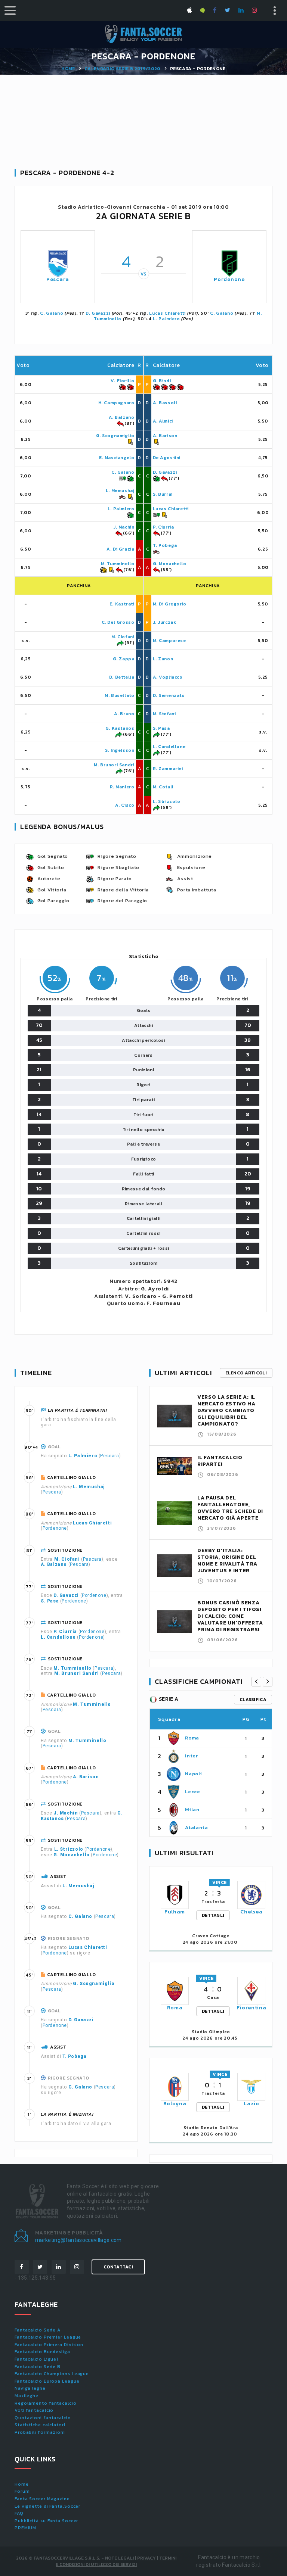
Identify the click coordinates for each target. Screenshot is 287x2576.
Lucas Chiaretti (167, 313)
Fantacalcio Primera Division (49, 2345)
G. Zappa (124, 659)
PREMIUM (25, 2528)
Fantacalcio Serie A (38, 2330)
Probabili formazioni (40, 2432)
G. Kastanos (120, 728)
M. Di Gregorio (170, 604)
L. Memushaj (120, 490)
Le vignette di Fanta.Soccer (47, 2506)
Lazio (251, 2104)
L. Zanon (163, 659)
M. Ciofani (123, 637)
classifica (253, 1700)
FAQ (19, 2513)
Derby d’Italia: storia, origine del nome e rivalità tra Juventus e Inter (227, 1560)
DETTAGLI (213, 1915)
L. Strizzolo (167, 801)
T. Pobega (165, 545)
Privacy (146, 2558)
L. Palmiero (166, 319)
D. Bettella (122, 677)
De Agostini (167, 458)
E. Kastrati (122, 604)
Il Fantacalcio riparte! (220, 1461)
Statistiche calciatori (40, 2425)
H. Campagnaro (116, 403)
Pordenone (229, 279)
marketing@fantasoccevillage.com (78, 2240)
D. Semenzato (169, 695)
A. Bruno (124, 714)
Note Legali (119, 2558)
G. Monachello (170, 564)
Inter (191, 1756)
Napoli (193, 1774)
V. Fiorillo (123, 381)
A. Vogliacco (168, 677)
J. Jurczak (165, 622)
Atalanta (196, 1827)
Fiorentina (251, 2008)
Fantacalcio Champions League (52, 2374)
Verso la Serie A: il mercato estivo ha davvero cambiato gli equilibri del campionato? (226, 1410)
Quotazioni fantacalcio (43, 2418)
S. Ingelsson (120, 750)
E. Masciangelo (117, 458)
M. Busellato (119, 695)
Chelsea (251, 1912)
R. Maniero (122, 787)
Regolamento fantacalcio (46, 2403)
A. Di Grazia (120, 549)
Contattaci (118, 2267)
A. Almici (163, 421)
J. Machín (124, 527)
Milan (192, 1809)
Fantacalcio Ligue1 (36, 2359)
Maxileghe (27, 2396)
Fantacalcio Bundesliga (42, 2352)
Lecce (192, 1792)
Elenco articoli (246, 1373)
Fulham (175, 1912)
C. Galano (52, 313)
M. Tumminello (118, 564)
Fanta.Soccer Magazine (42, 2499)
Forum (22, 2491)
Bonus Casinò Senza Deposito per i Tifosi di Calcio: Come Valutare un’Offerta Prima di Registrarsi (230, 1616)
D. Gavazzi (98, 313)
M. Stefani (164, 714)
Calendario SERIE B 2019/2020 (123, 69)
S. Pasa (161, 728)
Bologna (175, 2104)
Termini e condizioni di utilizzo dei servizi (116, 2561)
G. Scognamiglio (115, 436)
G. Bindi (162, 381)
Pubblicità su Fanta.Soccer (46, 2521)
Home (68, 69)
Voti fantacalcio (34, 2410)
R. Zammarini (168, 769)
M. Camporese (169, 641)
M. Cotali (163, 787)
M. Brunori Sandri (114, 765)
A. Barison (165, 436)
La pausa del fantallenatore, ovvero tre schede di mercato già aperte (230, 1508)
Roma (192, 1738)
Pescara (58, 279)
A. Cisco (125, 805)
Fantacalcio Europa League (47, 2381)
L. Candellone (169, 747)
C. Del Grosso (118, 622)
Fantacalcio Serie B (38, 2367)
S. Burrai (163, 494)
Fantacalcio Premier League (48, 2337)
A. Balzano (122, 417)
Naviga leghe (30, 2388)
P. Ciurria (163, 527)
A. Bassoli (165, 403)
